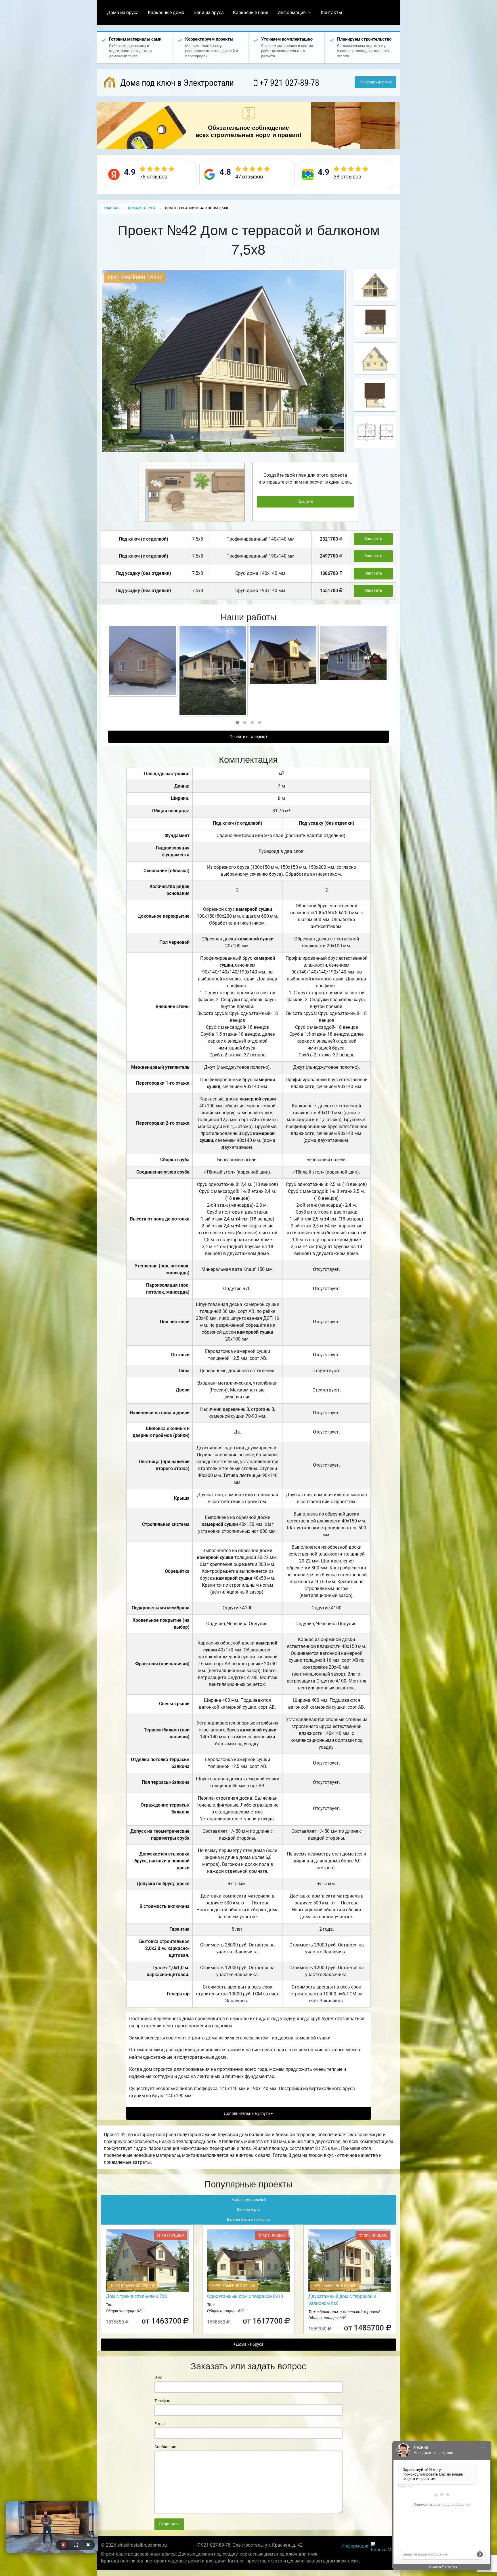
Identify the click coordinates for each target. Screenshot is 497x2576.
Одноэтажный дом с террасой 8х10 (245, 2296)
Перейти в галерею (248, 737)
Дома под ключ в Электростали (176, 83)
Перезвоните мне (376, 82)
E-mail (160, 2424)
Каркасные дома (166, 13)
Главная (112, 208)
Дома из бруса (123, 13)
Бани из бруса (209, 13)
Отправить (169, 2524)
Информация (292, 13)
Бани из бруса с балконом (248, 2220)
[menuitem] (123, 13)
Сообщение (165, 2447)
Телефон (162, 2401)
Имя (158, 2377)
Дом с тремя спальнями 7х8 (136, 2296)
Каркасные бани (251, 13)
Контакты (331, 13)
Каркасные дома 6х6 (249, 2200)
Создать (305, 502)
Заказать (373, 539)
